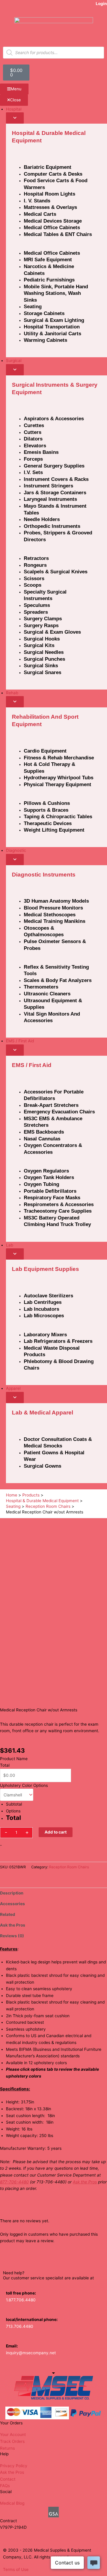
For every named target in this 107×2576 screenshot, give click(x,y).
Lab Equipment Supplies (45, 1269)
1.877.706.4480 (21, 2300)
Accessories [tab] (12, 1904)
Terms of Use (16, 2569)
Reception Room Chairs (69, 1867)
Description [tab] (12, 1893)
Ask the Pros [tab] (13, 1925)
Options (13, 1811)
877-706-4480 (14, 2182)
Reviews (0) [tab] (12, 1936)
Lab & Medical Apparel (43, 1413)
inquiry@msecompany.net (31, 2353)
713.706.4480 (20, 2326)
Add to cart (56, 1832)
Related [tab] (8, 1914)
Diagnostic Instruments (44, 875)
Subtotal (14, 1804)
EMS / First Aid (32, 1065)
